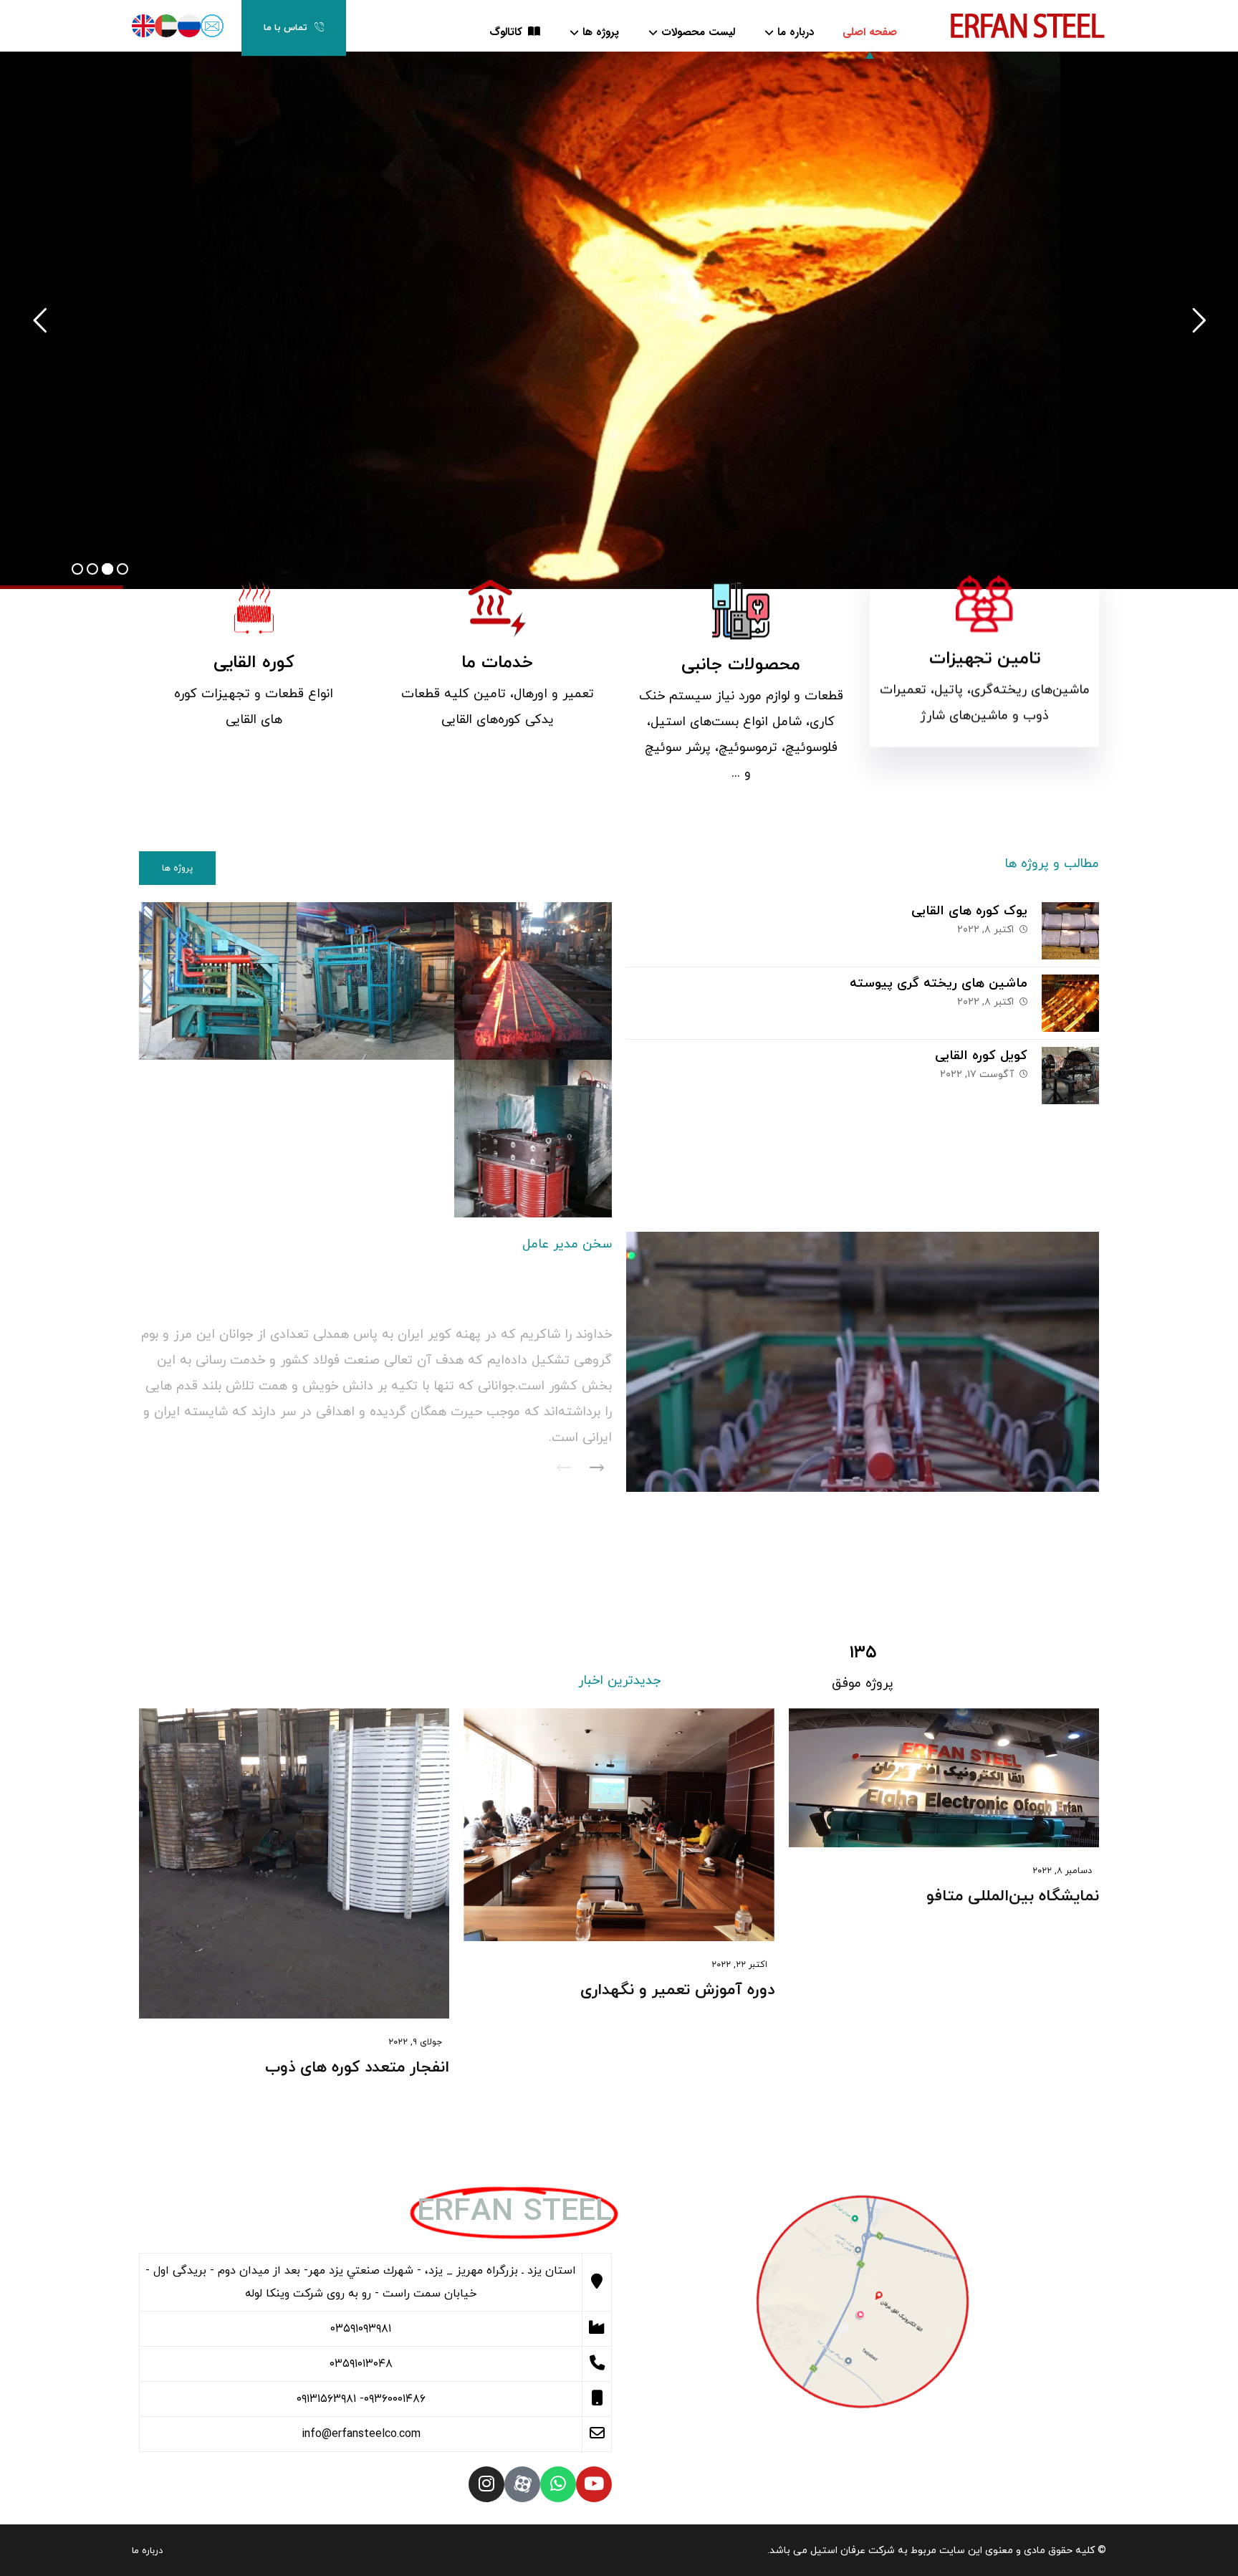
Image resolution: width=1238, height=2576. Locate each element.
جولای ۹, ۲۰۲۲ (415, 2042)
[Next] (597, 1469)
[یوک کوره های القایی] (1070, 931)
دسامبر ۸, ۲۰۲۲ (1062, 1871)
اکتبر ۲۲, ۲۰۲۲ (739, 1965)
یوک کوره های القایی (969, 911)
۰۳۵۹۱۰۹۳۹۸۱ (361, 2329)
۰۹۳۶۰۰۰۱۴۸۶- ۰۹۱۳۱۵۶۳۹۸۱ (361, 2399)
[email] (212, 26)
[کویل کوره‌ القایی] (1070, 1076)
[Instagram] (486, 2484)
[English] (143, 26)
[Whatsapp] (558, 2484)
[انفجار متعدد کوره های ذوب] (294, 1863)
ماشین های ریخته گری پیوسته (939, 983)
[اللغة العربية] (166, 26)
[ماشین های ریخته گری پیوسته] (1070, 1003)
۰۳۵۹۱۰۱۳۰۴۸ (361, 2364)
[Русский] (189, 26)
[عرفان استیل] (1027, 24)
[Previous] (564, 1469)
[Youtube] (594, 2484)
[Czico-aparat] (522, 2484)
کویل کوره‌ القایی (981, 1056)
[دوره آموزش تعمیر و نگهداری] (619, 1825)
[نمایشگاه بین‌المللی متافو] (944, 1778)
